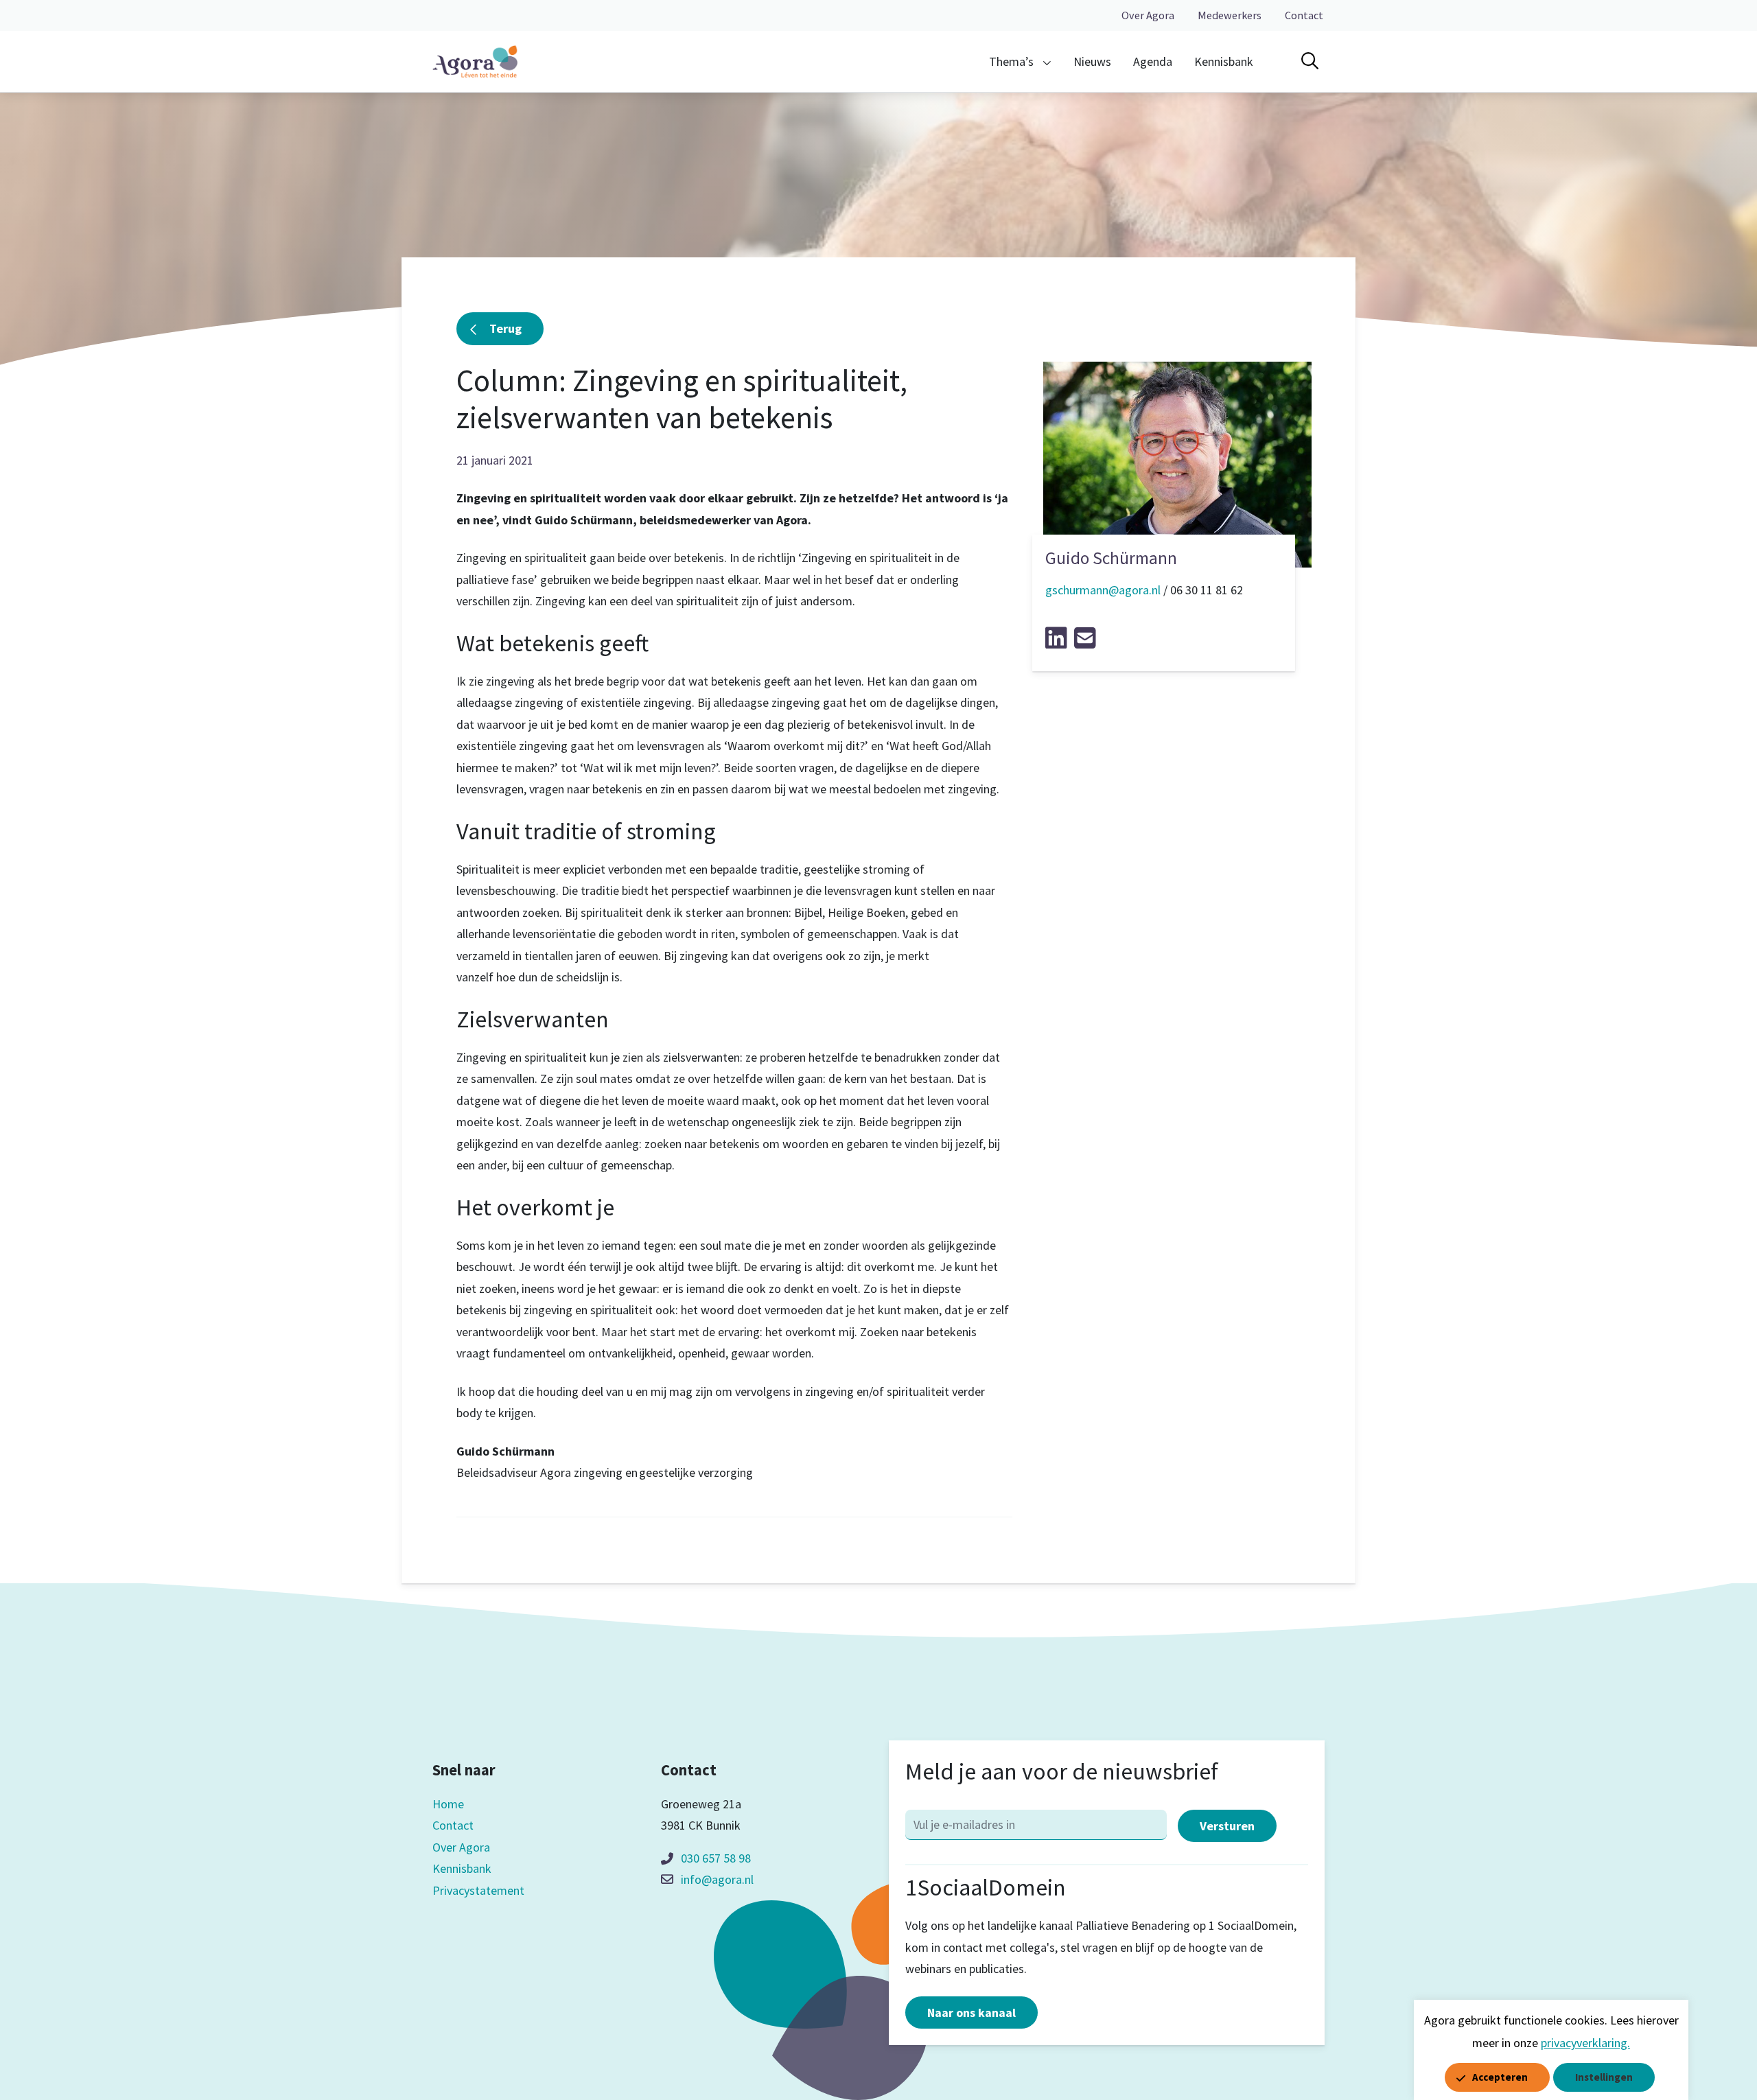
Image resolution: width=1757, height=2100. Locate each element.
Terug (505, 328)
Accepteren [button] (1500, 2077)
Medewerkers (1230, 15)
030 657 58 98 (716, 1858)
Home (448, 1804)
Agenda (1153, 61)
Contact (1304, 15)
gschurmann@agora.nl (1103, 590)
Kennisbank (1224, 61)
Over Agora (1148, 15)
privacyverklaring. (1585, 2043)
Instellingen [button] (1604, 2077)
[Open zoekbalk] (1310, 61)
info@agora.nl (717, 1879)
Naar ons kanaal (971, 2012)
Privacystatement (478, 1890)
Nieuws (1092, 61)
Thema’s (1011, 61)
